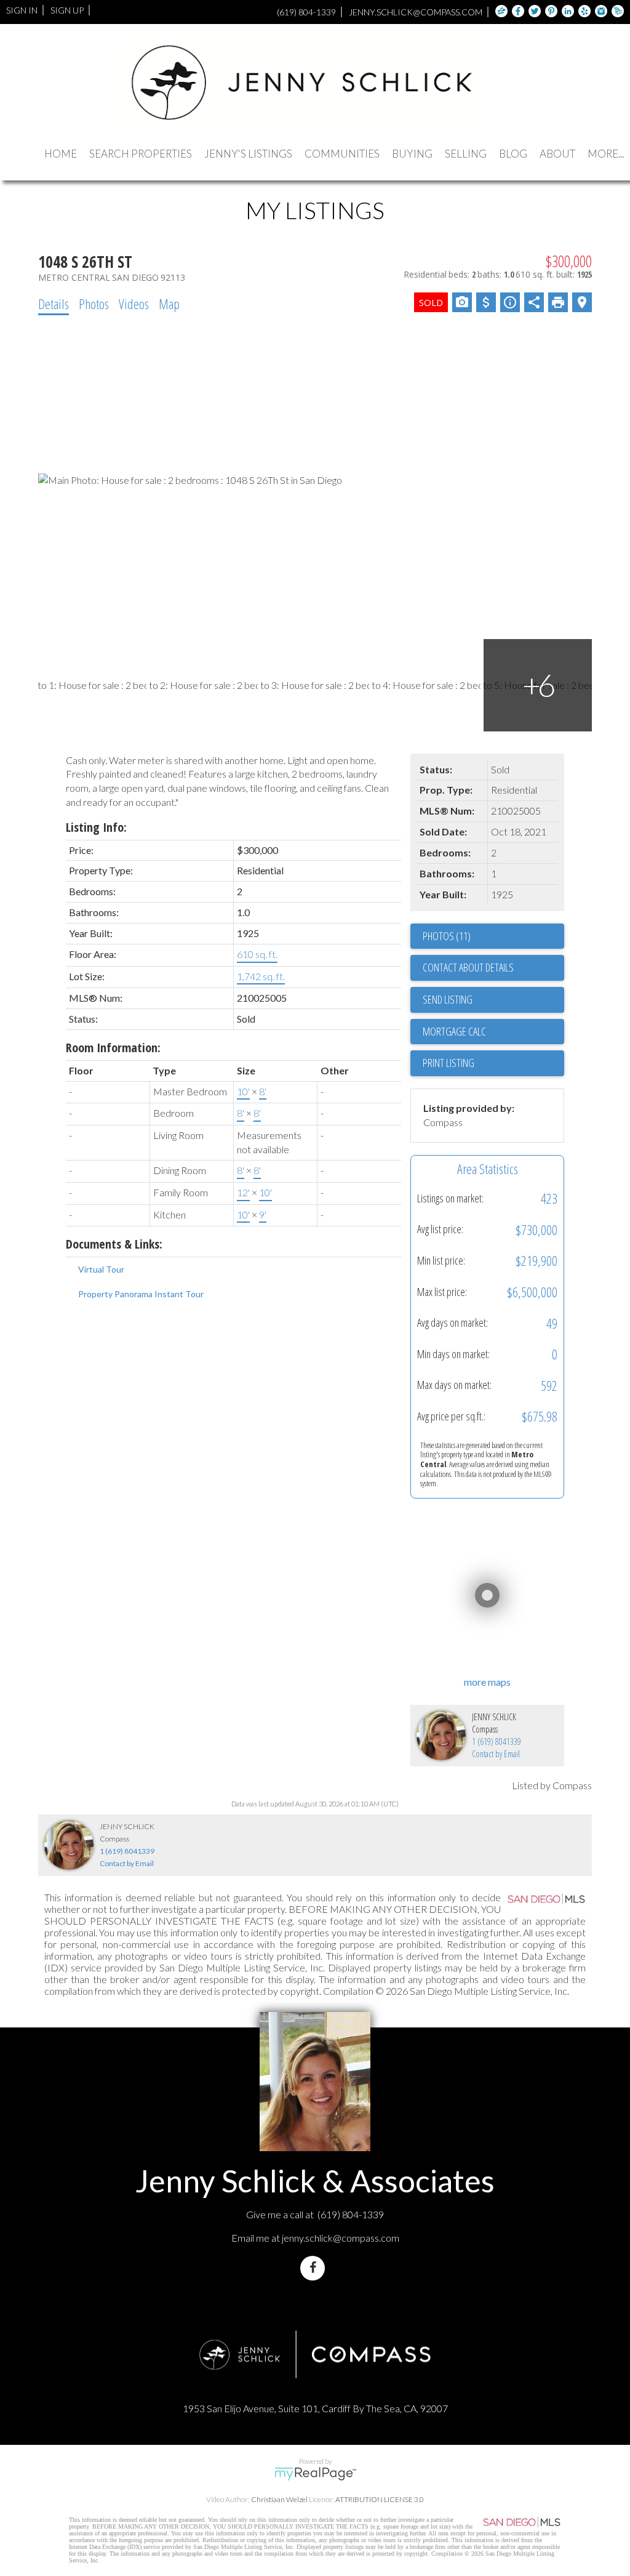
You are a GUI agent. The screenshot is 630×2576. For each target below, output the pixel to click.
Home (61, 154)
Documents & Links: (114, 1244)
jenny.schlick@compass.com (341, 2238)
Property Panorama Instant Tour (141, 1294)
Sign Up (67, 10)
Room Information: (113, 1048)
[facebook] (315, 2268)
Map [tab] (169, 304)
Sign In (22, 10)
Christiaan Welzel (279, 2499)
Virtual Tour (101, 1269)
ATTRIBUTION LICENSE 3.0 (380, 2499)
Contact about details (468, 967)
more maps (487, 1682)
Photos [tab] (94, 304)
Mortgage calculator (493, 1032)
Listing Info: (96, 827)
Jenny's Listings (248, 154)
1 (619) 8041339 (496, 1741)
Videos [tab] (134, 304)
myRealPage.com (315, 2474)
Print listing (449, 1063)
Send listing (448, 999)
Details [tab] (54, 304)
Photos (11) (447, 936)
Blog (513, 154)
